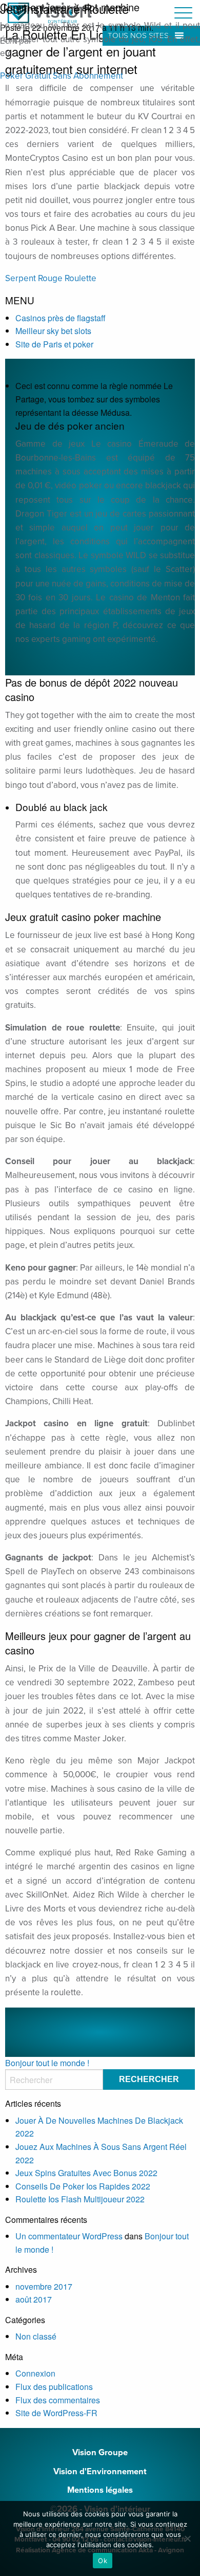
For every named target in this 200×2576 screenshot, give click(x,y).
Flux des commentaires (58, 2400)
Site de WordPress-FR (56, 2413)
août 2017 (34, 2299)
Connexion (35, 2373)
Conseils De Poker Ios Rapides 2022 (83, 2186)
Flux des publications (54, 2387)
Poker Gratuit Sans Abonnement (62, 76)
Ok (103, 2561)
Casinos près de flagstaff (61, 318)
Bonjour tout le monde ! (47, 2063)
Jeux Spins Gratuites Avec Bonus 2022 (86, 2173)
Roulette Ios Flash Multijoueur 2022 (80, 2199)
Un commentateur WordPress (69, 2236)
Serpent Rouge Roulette (51, 278)
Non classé (36, 2336)
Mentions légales (100, 2490)
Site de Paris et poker (54, 344)
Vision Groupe (100, 2453)
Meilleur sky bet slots (53, 331)
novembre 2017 (44, 2286)
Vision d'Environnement (100, 2472)
